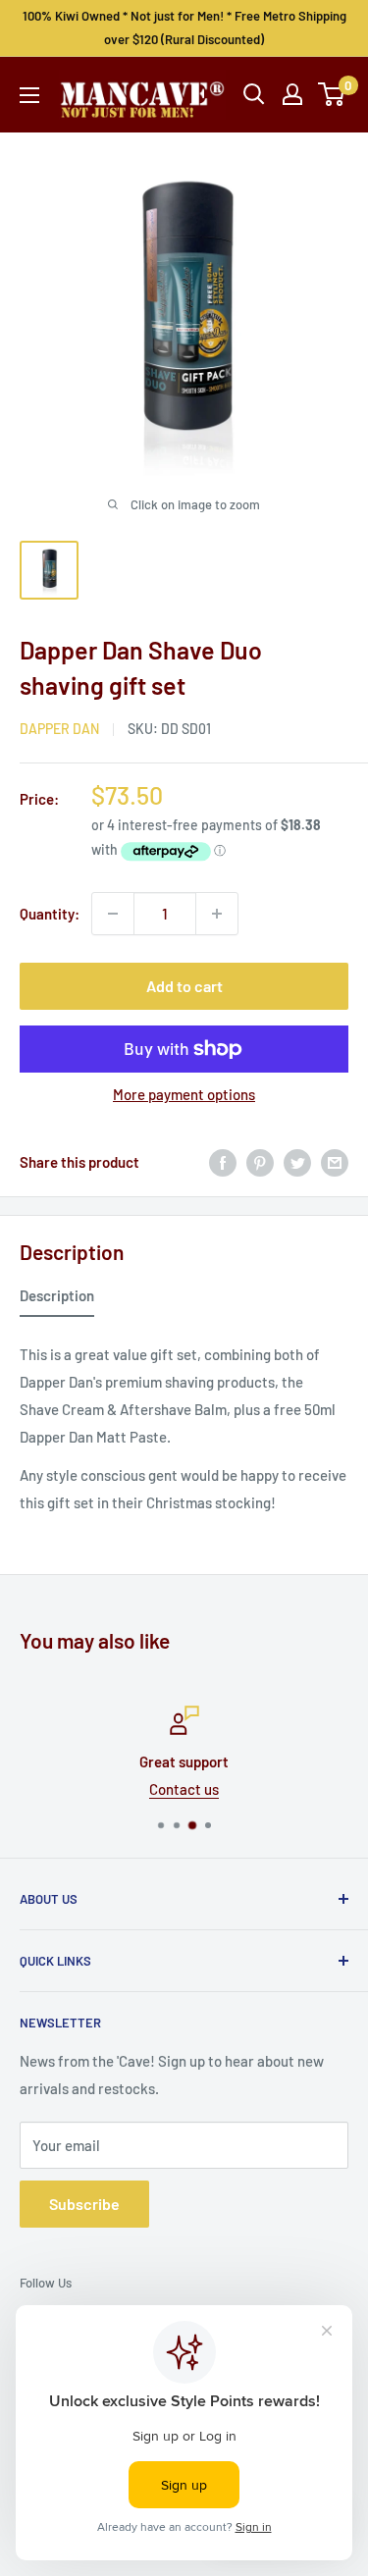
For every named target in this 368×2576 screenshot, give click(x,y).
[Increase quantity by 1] (217, 914)
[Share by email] (335, 1162)
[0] (332, 94)
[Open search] (254, 94)
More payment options (184, 1094)
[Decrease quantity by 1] (113, 914)
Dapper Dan (59, 729)
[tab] (57, 1299)
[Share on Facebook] (223, 1162)
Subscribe (84, 2204)
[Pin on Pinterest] (260, 1162)
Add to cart (184, 986)
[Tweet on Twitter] (297, 1162)
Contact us (184, 1789)
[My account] (292, 94)
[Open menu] (29, 95)
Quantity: (50, 914)
